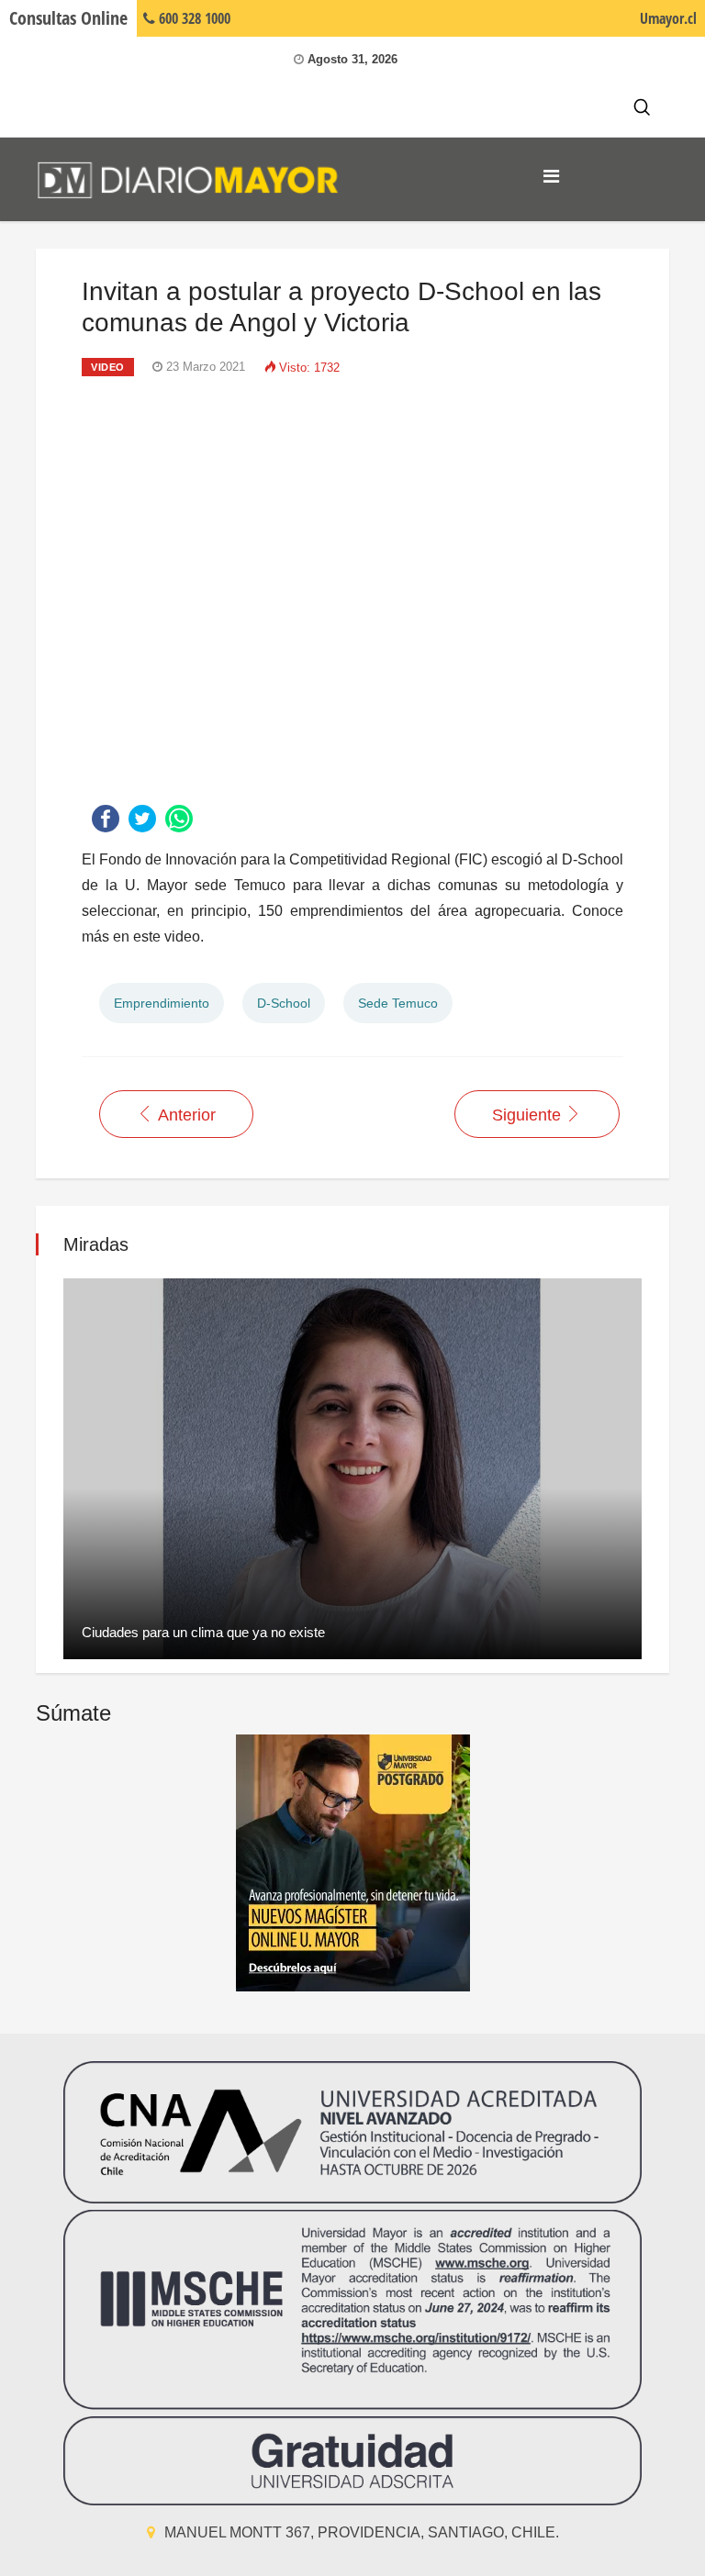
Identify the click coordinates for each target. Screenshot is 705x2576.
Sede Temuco (398, 1003)
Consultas (68, 18)
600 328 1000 (193, 18)
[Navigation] (551, 176)
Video (108, 367)
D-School (284, 1003)
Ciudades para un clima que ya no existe (203, 1632)
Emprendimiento (162, 1003)
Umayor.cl (668, 18)
